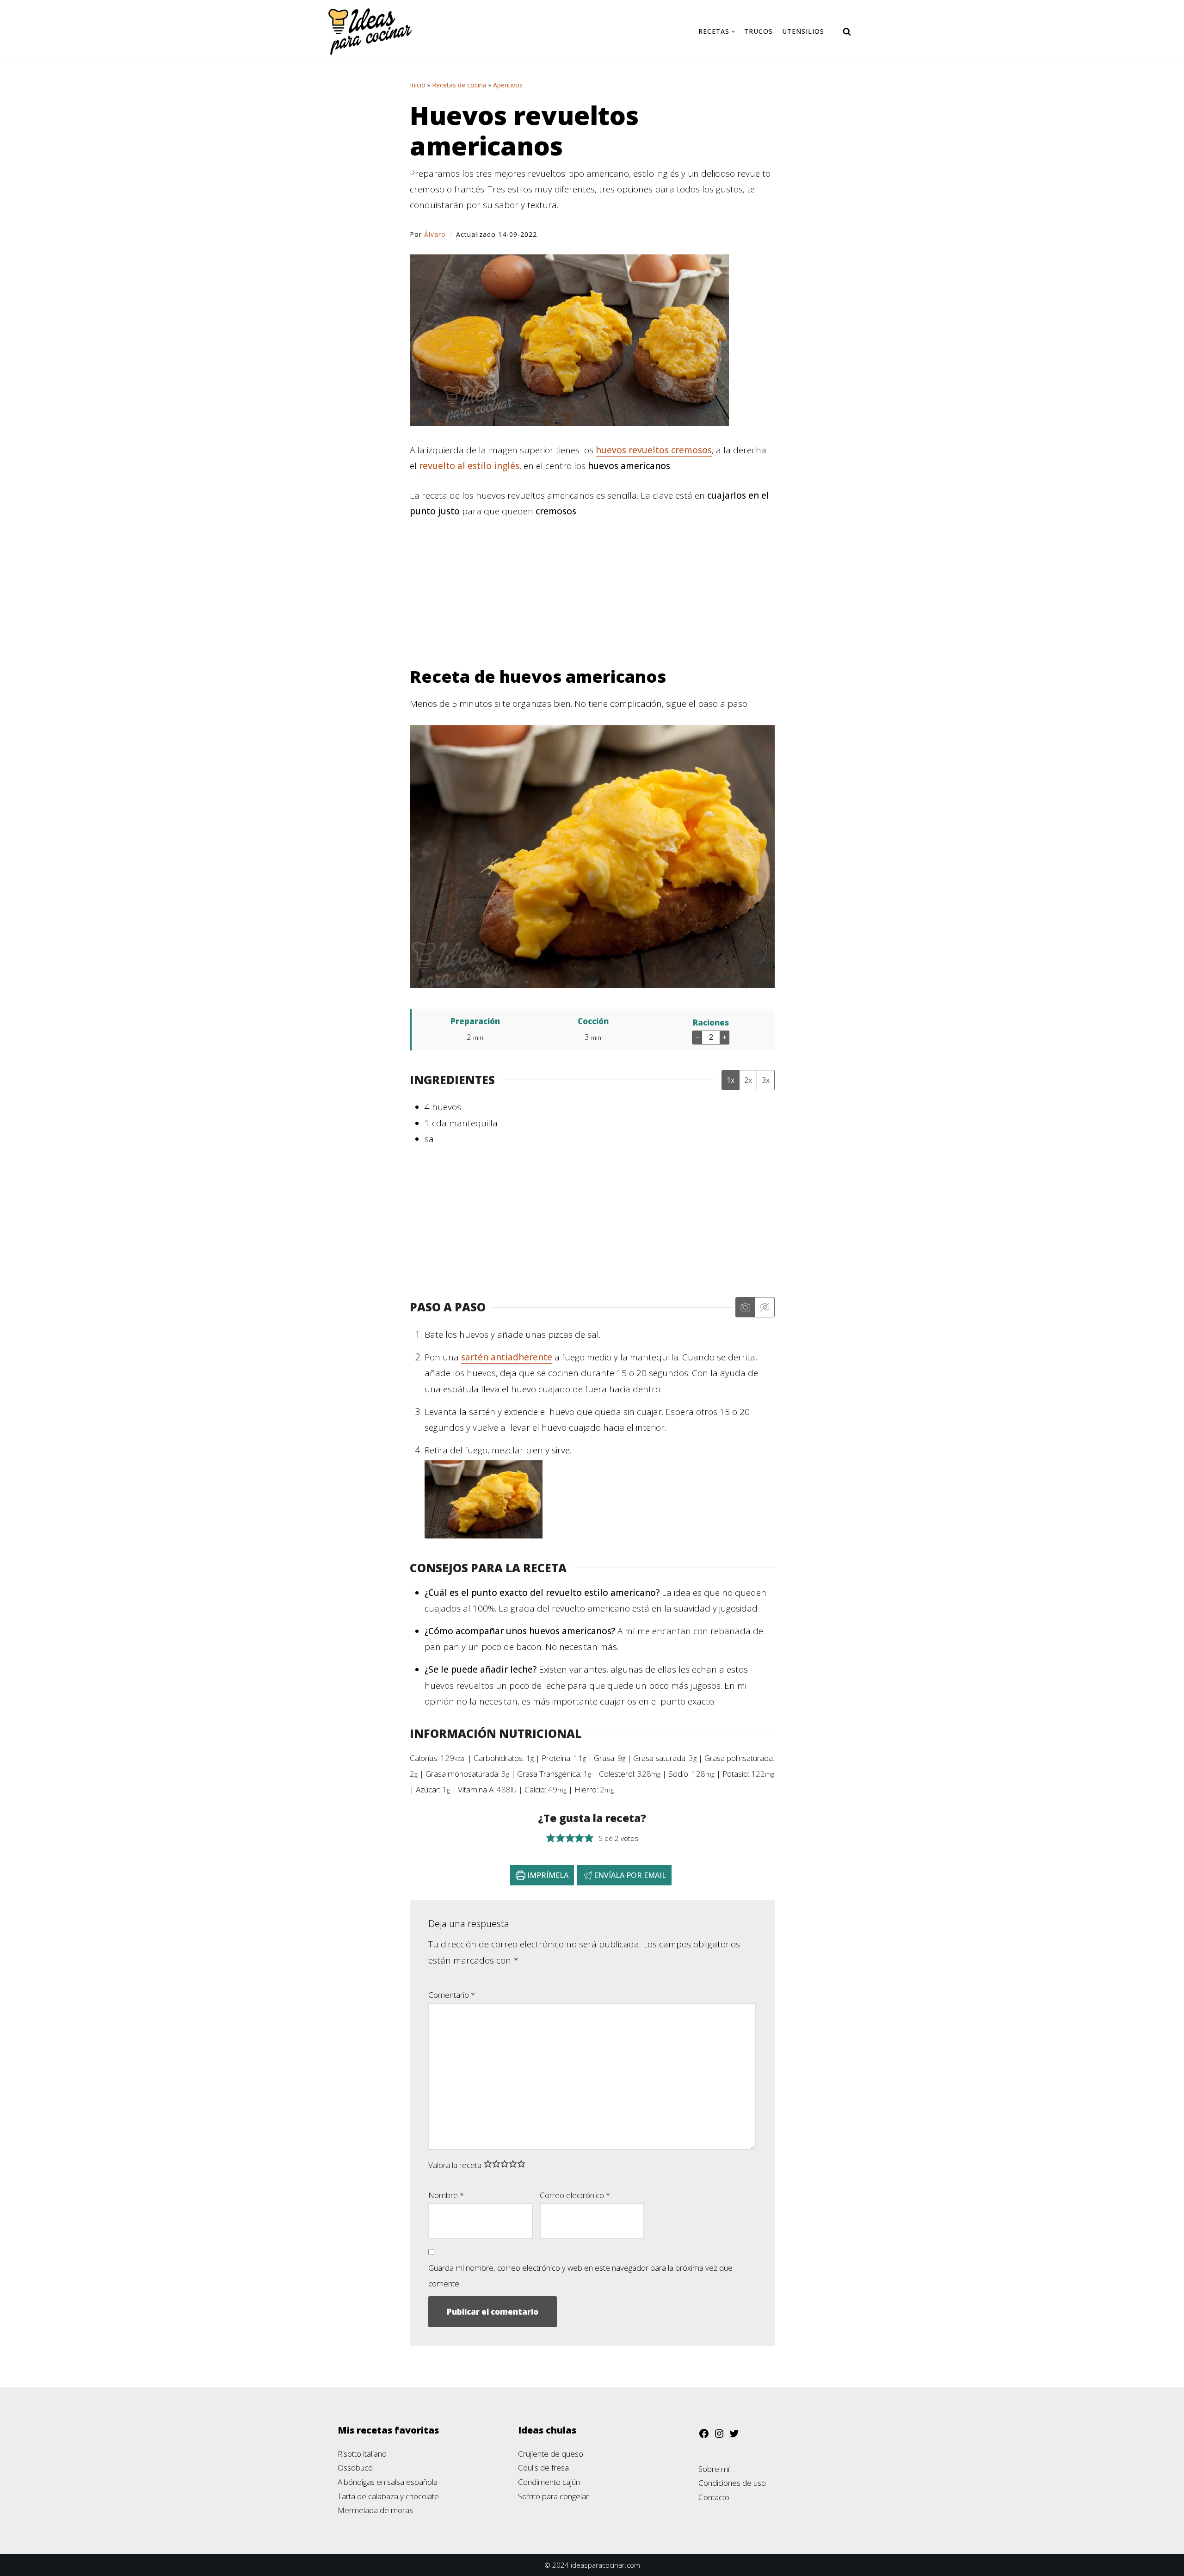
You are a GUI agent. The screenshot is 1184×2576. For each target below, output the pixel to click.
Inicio (418, 85)
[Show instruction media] (745, 1307)
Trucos (758, 31)
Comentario (452, 1995)
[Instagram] (719, 2436)
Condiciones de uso (732, 2483)
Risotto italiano (362, 2454)
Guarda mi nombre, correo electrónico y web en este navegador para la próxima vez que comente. (580, 2276)
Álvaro (435, 234)
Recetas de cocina (459, 85)
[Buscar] (847, 31)
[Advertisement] (592, 598)
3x (766, 1080)
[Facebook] (704, 2436)
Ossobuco (355, 2468)
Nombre (446, 2195)
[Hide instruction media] (765, 1307)
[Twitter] (734, 2436)
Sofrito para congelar (553, 2496)
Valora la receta (455, 2165)
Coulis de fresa (543, 2468)
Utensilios (803, 31)
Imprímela (547, 1875)
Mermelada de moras (375, 2510)
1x (731, 1080)
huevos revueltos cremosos (654, 450)
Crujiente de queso (551, 2454)
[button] (551, 1838)
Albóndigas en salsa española (388, 2482)
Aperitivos (508, 85)
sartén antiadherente (507, 1357)
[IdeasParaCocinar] (370, 32)
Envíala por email (629, 1875)
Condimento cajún (549, 2482)
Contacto (714, 2497)
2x (748, 1080)
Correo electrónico (575, 2195)
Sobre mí (714, 2469)
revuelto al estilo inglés (469, 466)
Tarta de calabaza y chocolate (388, 2496)
